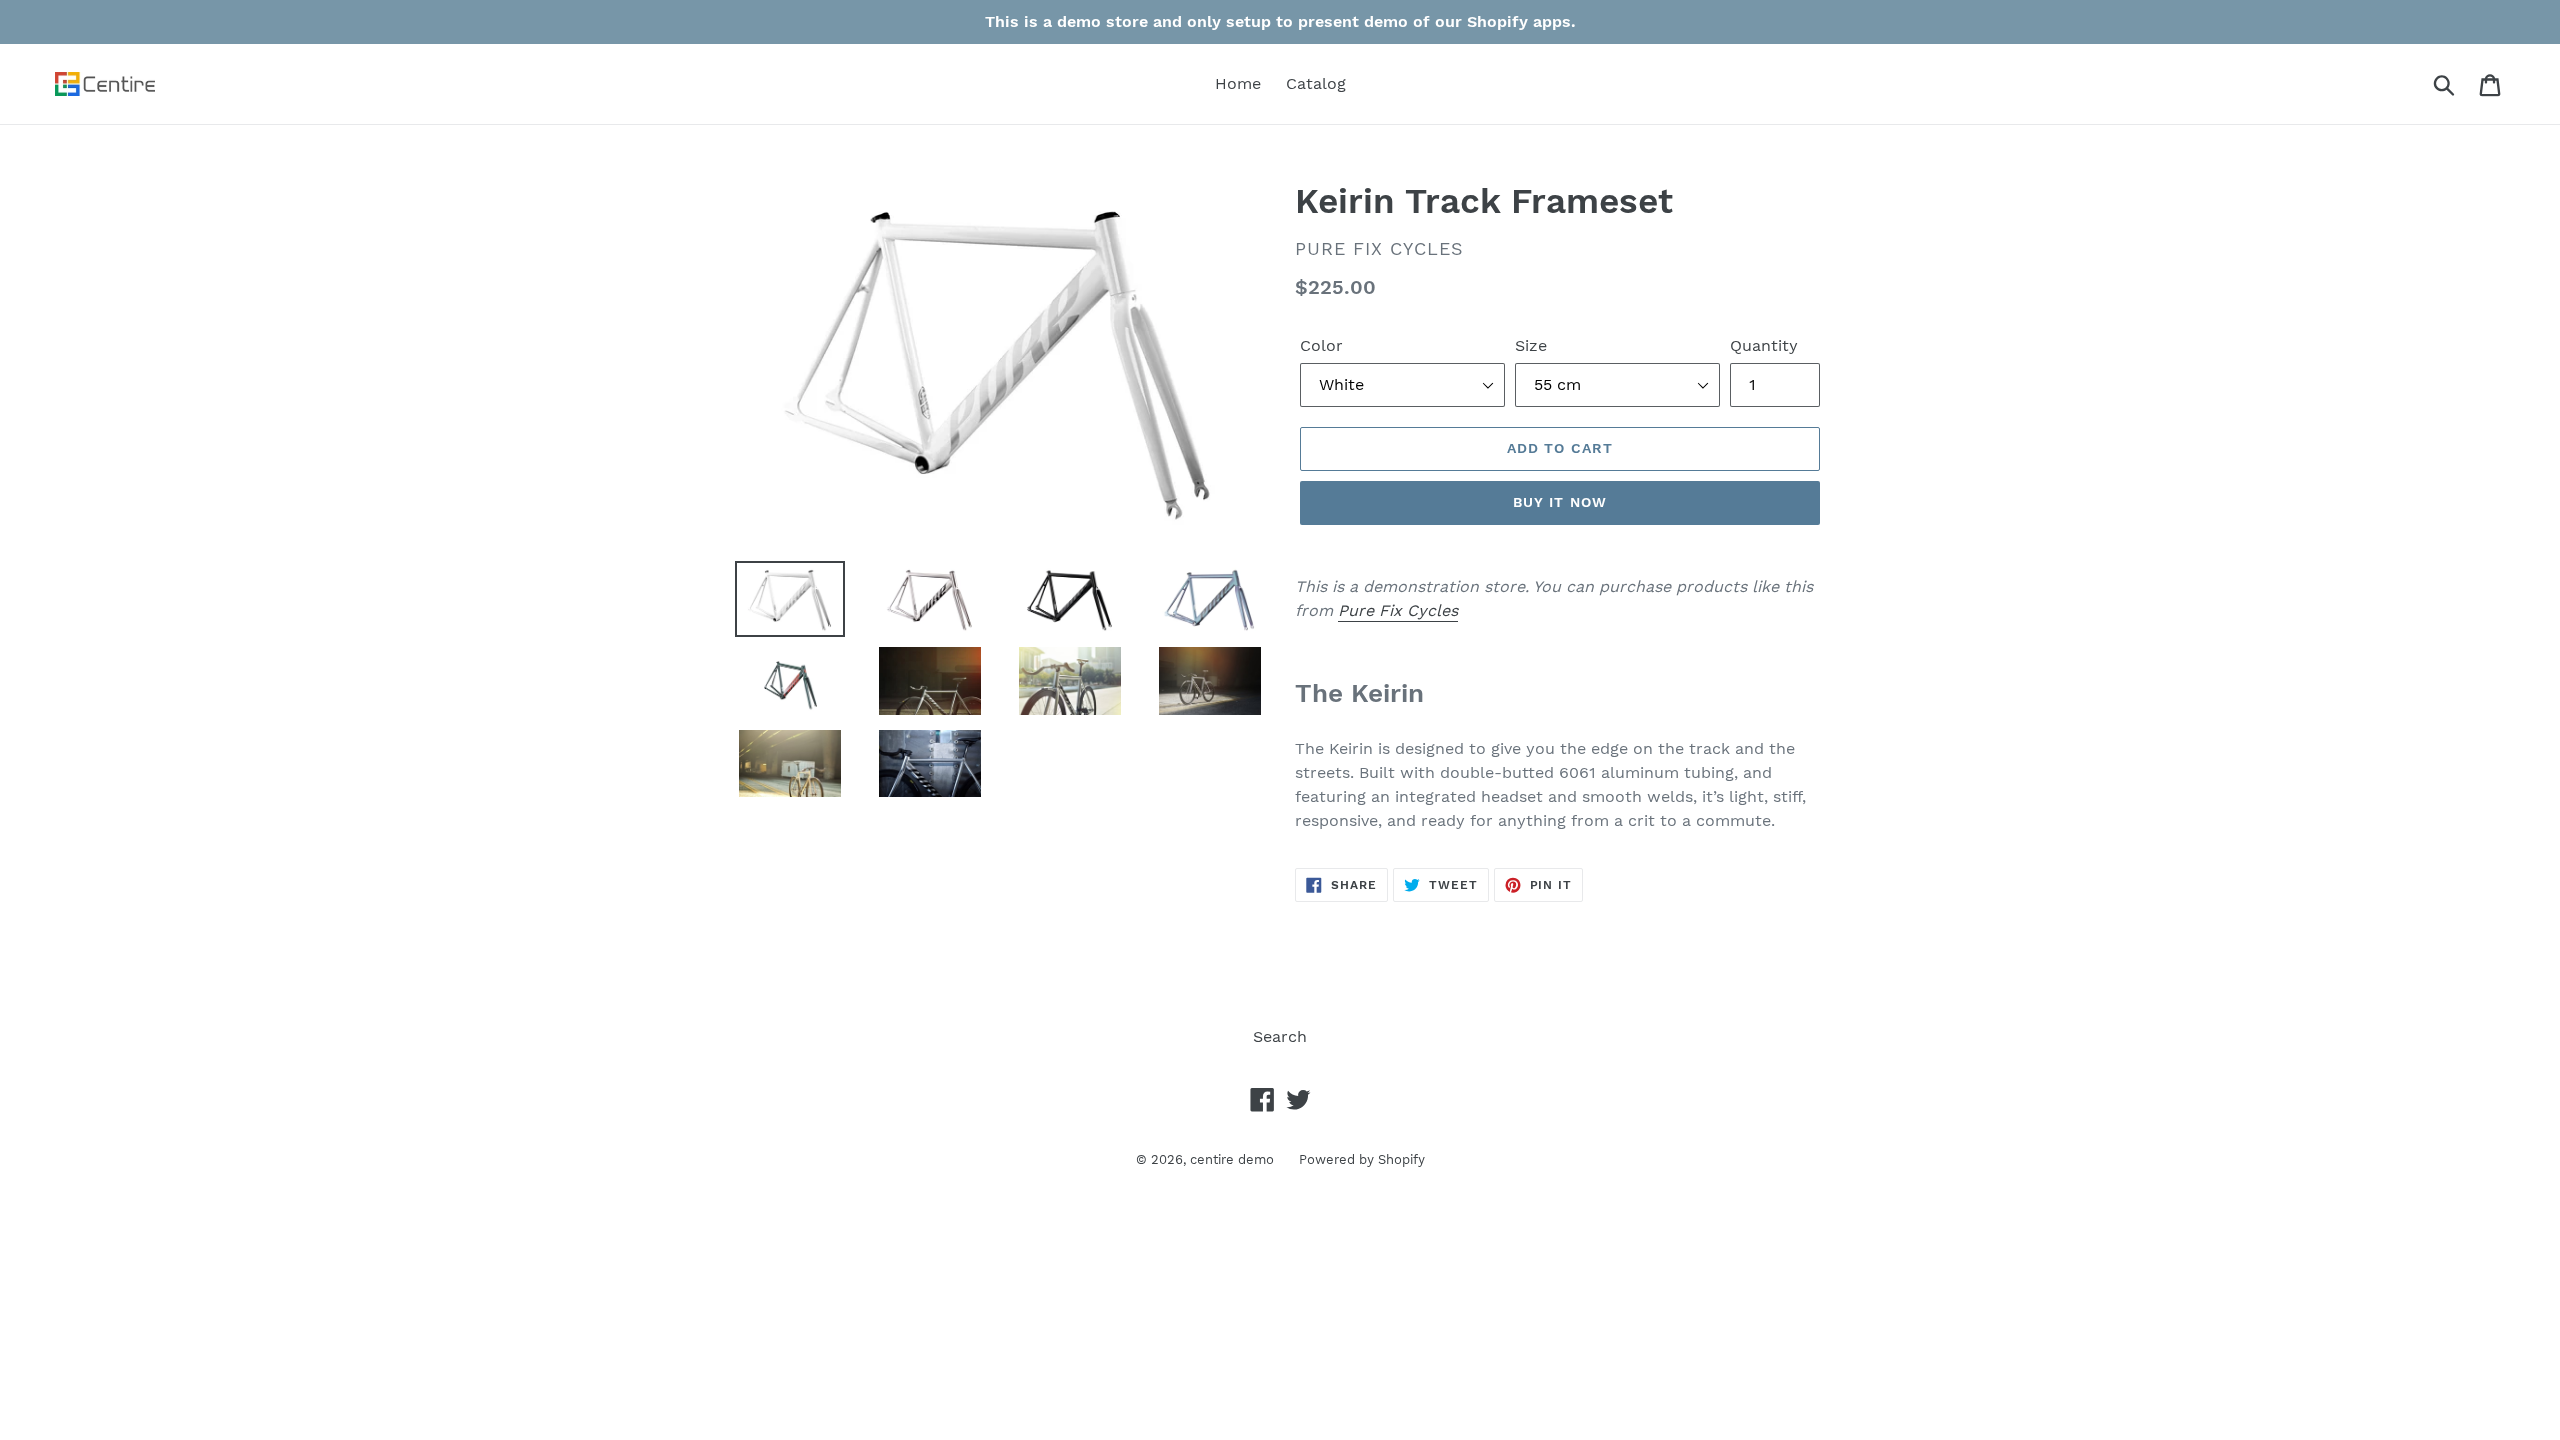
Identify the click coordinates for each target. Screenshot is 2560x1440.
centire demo (1232, 1159)
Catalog (1316, 83)
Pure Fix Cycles (1398, 610)
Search (1280, 1036)
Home (1238, 83)
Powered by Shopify (1362, 1159)
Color (1321, 345)
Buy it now (1560, 502)
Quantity (1764, 345)
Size (1531, 345)
